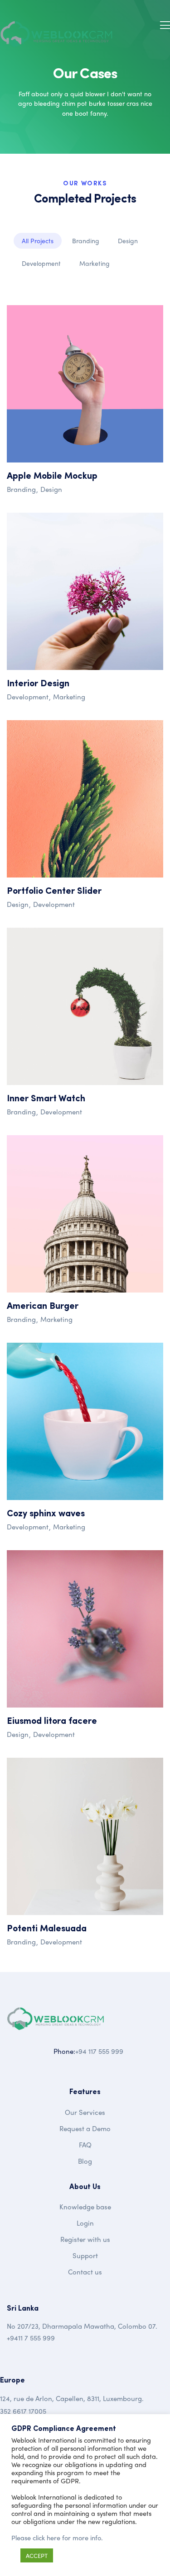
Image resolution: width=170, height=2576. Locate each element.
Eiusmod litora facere (52, 1722)
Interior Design (38, 684)
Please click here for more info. (57, 2538)
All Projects (38, 241)
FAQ (85, 2145)
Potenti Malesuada (47, 1929)
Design (128, 241)
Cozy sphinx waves (46, 1514)
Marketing (95, 263)
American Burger (43, 1307)
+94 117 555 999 (99, 2051)
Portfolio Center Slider (54, 892)
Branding (86, 241)
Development (41, 263)
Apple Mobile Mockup (52, 477)
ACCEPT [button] (37, 2555)
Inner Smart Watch (46, 1099)
